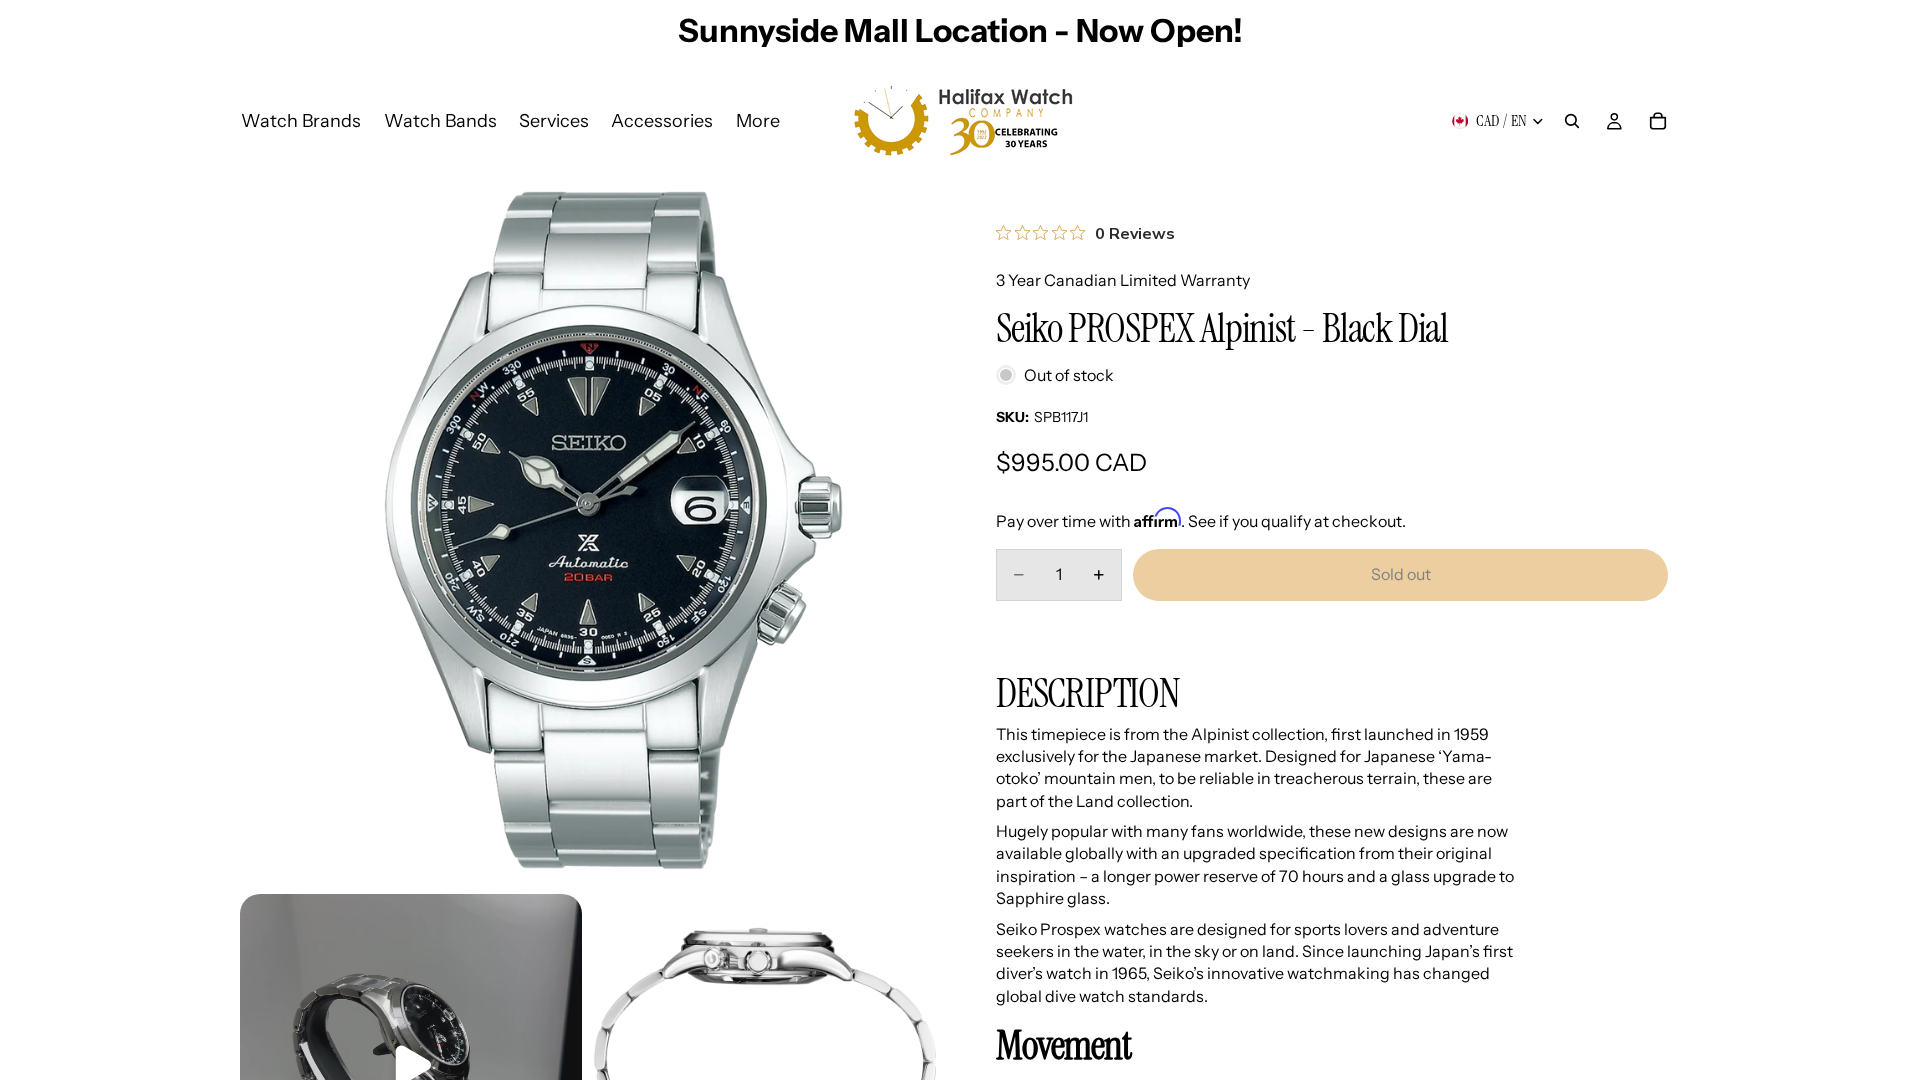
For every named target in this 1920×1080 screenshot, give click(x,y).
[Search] (1572, 121)
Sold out (1401, 574)
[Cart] (1658, 121)
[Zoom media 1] (588, 534)
